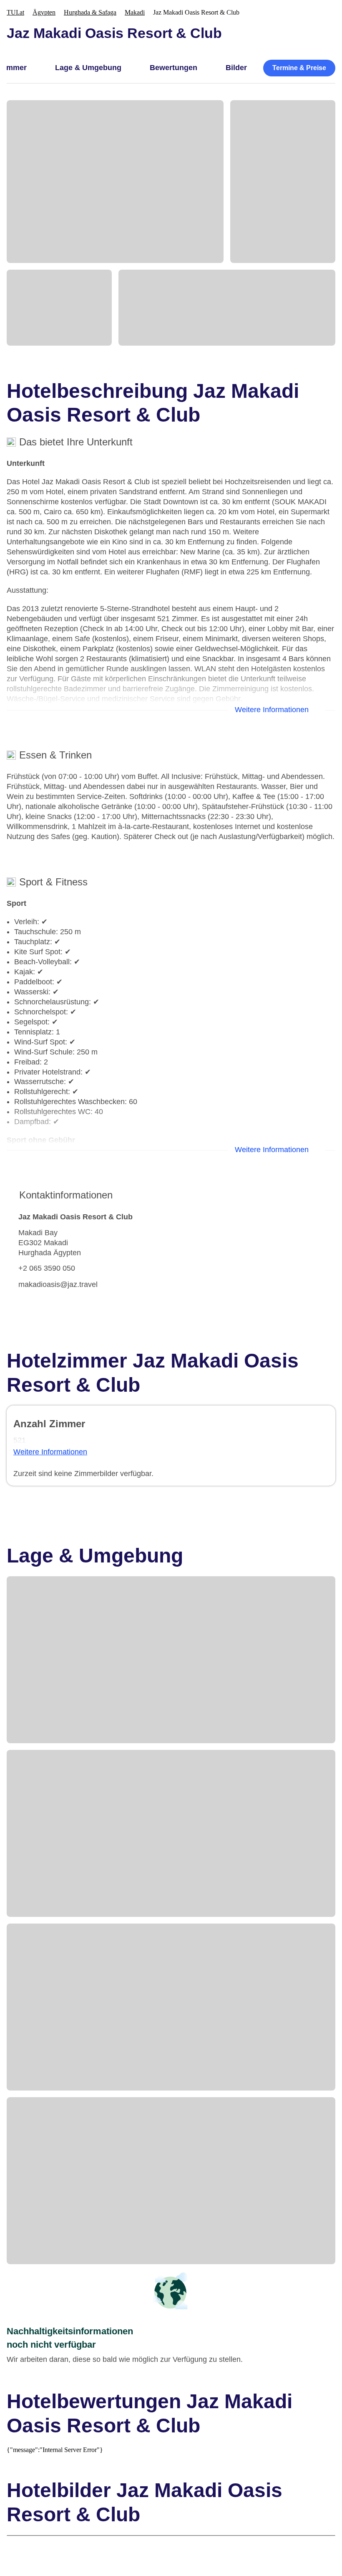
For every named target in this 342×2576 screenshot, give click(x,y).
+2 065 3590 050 (47, 1268)
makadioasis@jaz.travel (58, 1284)
